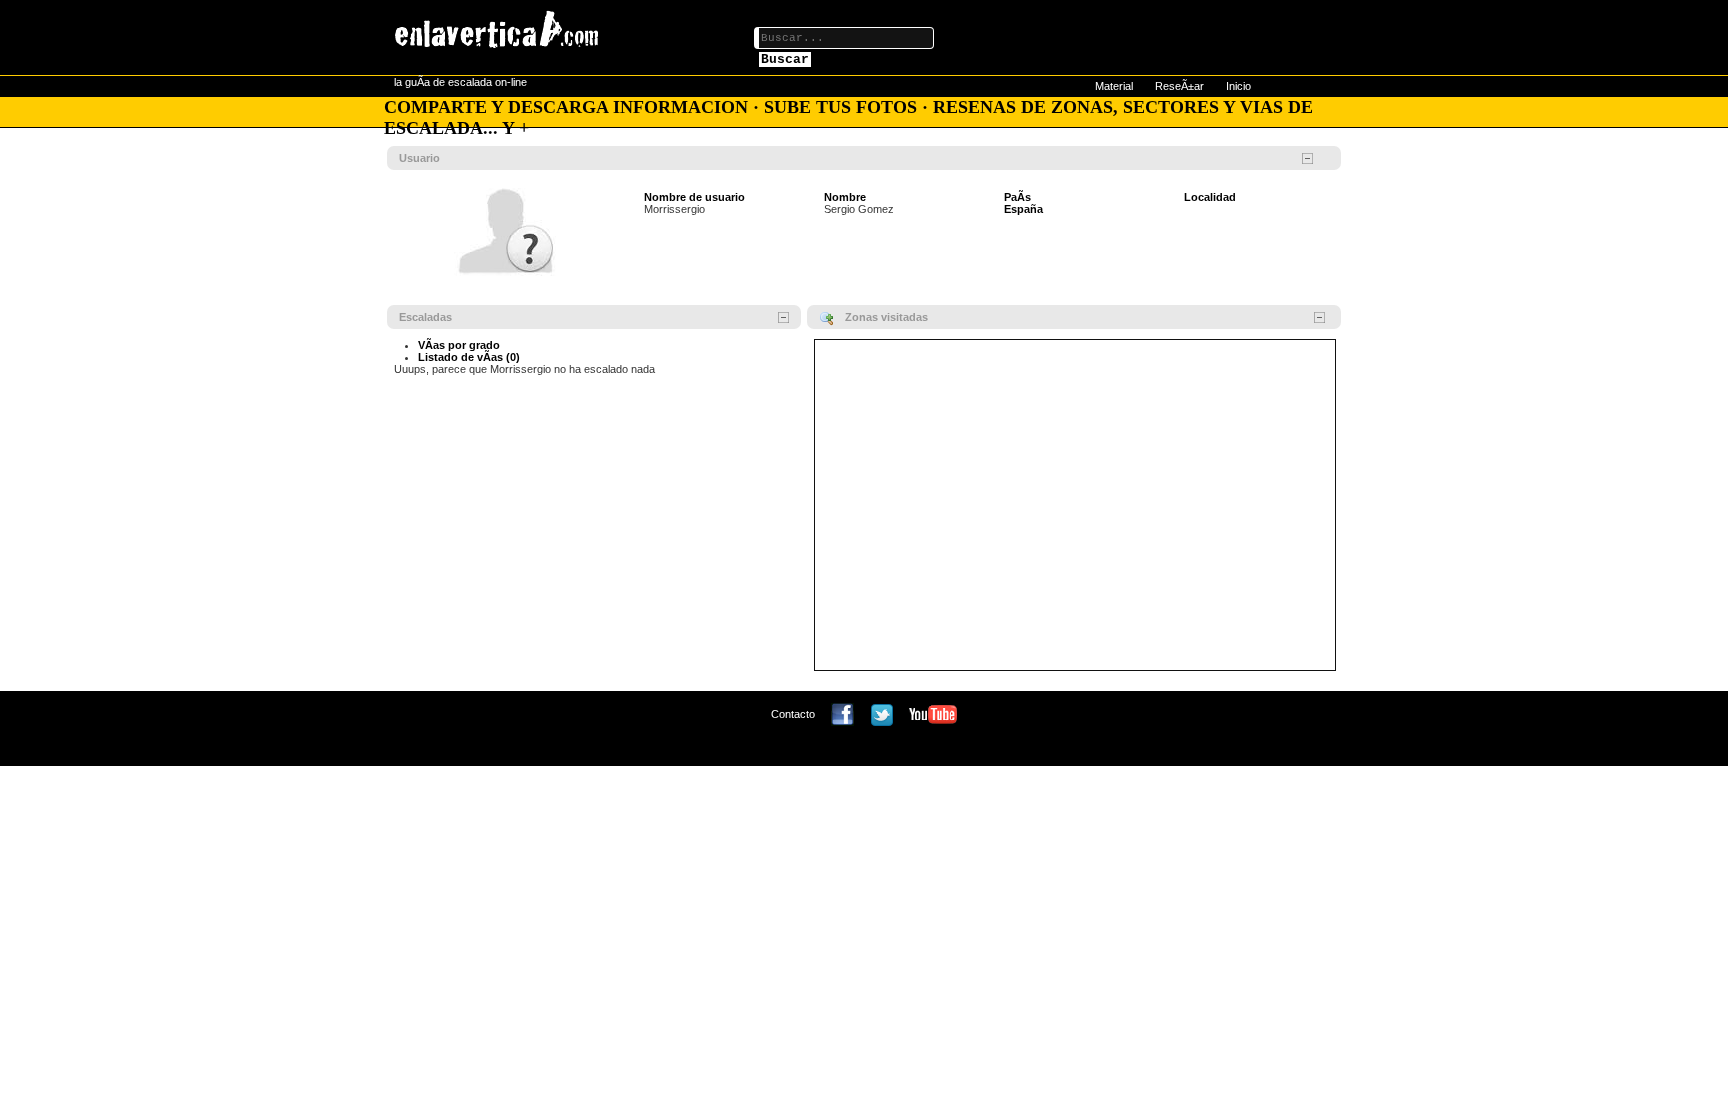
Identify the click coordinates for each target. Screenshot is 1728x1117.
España (1023, 209)
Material (1114, 86)
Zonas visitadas (886, 317)
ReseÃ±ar (1179, 86)
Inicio (1238, 86)
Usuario (419, 158)
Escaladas (425, 317)
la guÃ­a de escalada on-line (460, 82)
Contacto (793, 714)
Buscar (785, 59)
